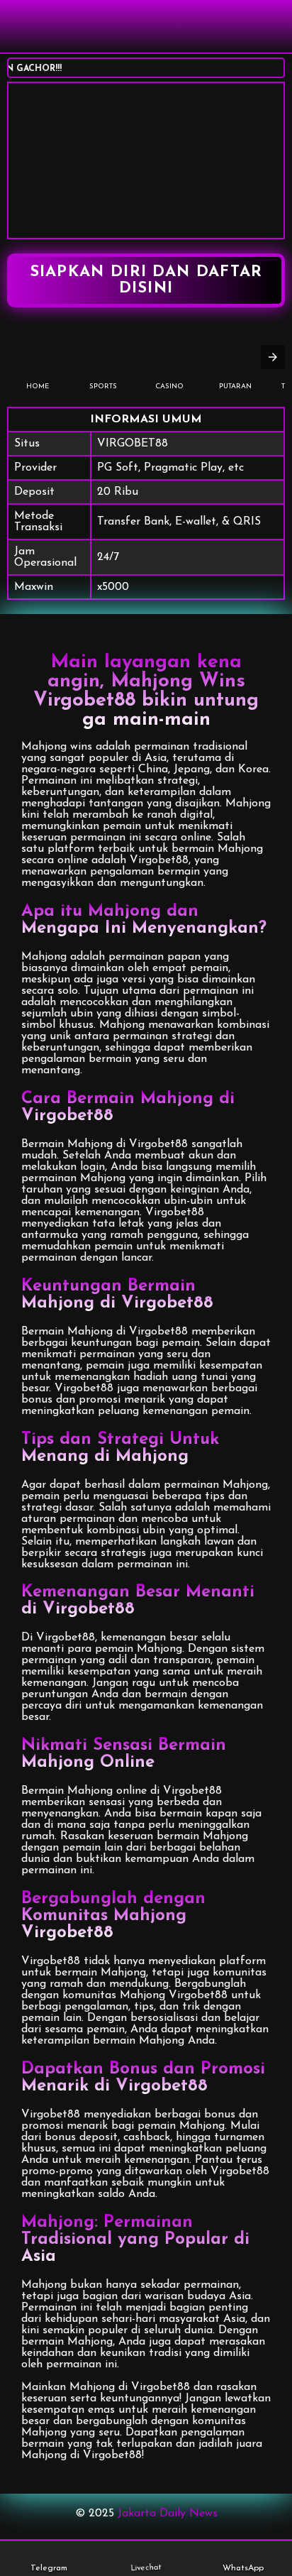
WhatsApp (243, 2568)
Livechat (146, 2569)
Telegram (49, 2568)
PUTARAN (235, 387)
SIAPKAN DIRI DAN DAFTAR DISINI (146, 280)
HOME (38, 387)
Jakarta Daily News (168, 2514)
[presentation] (273, 357)
